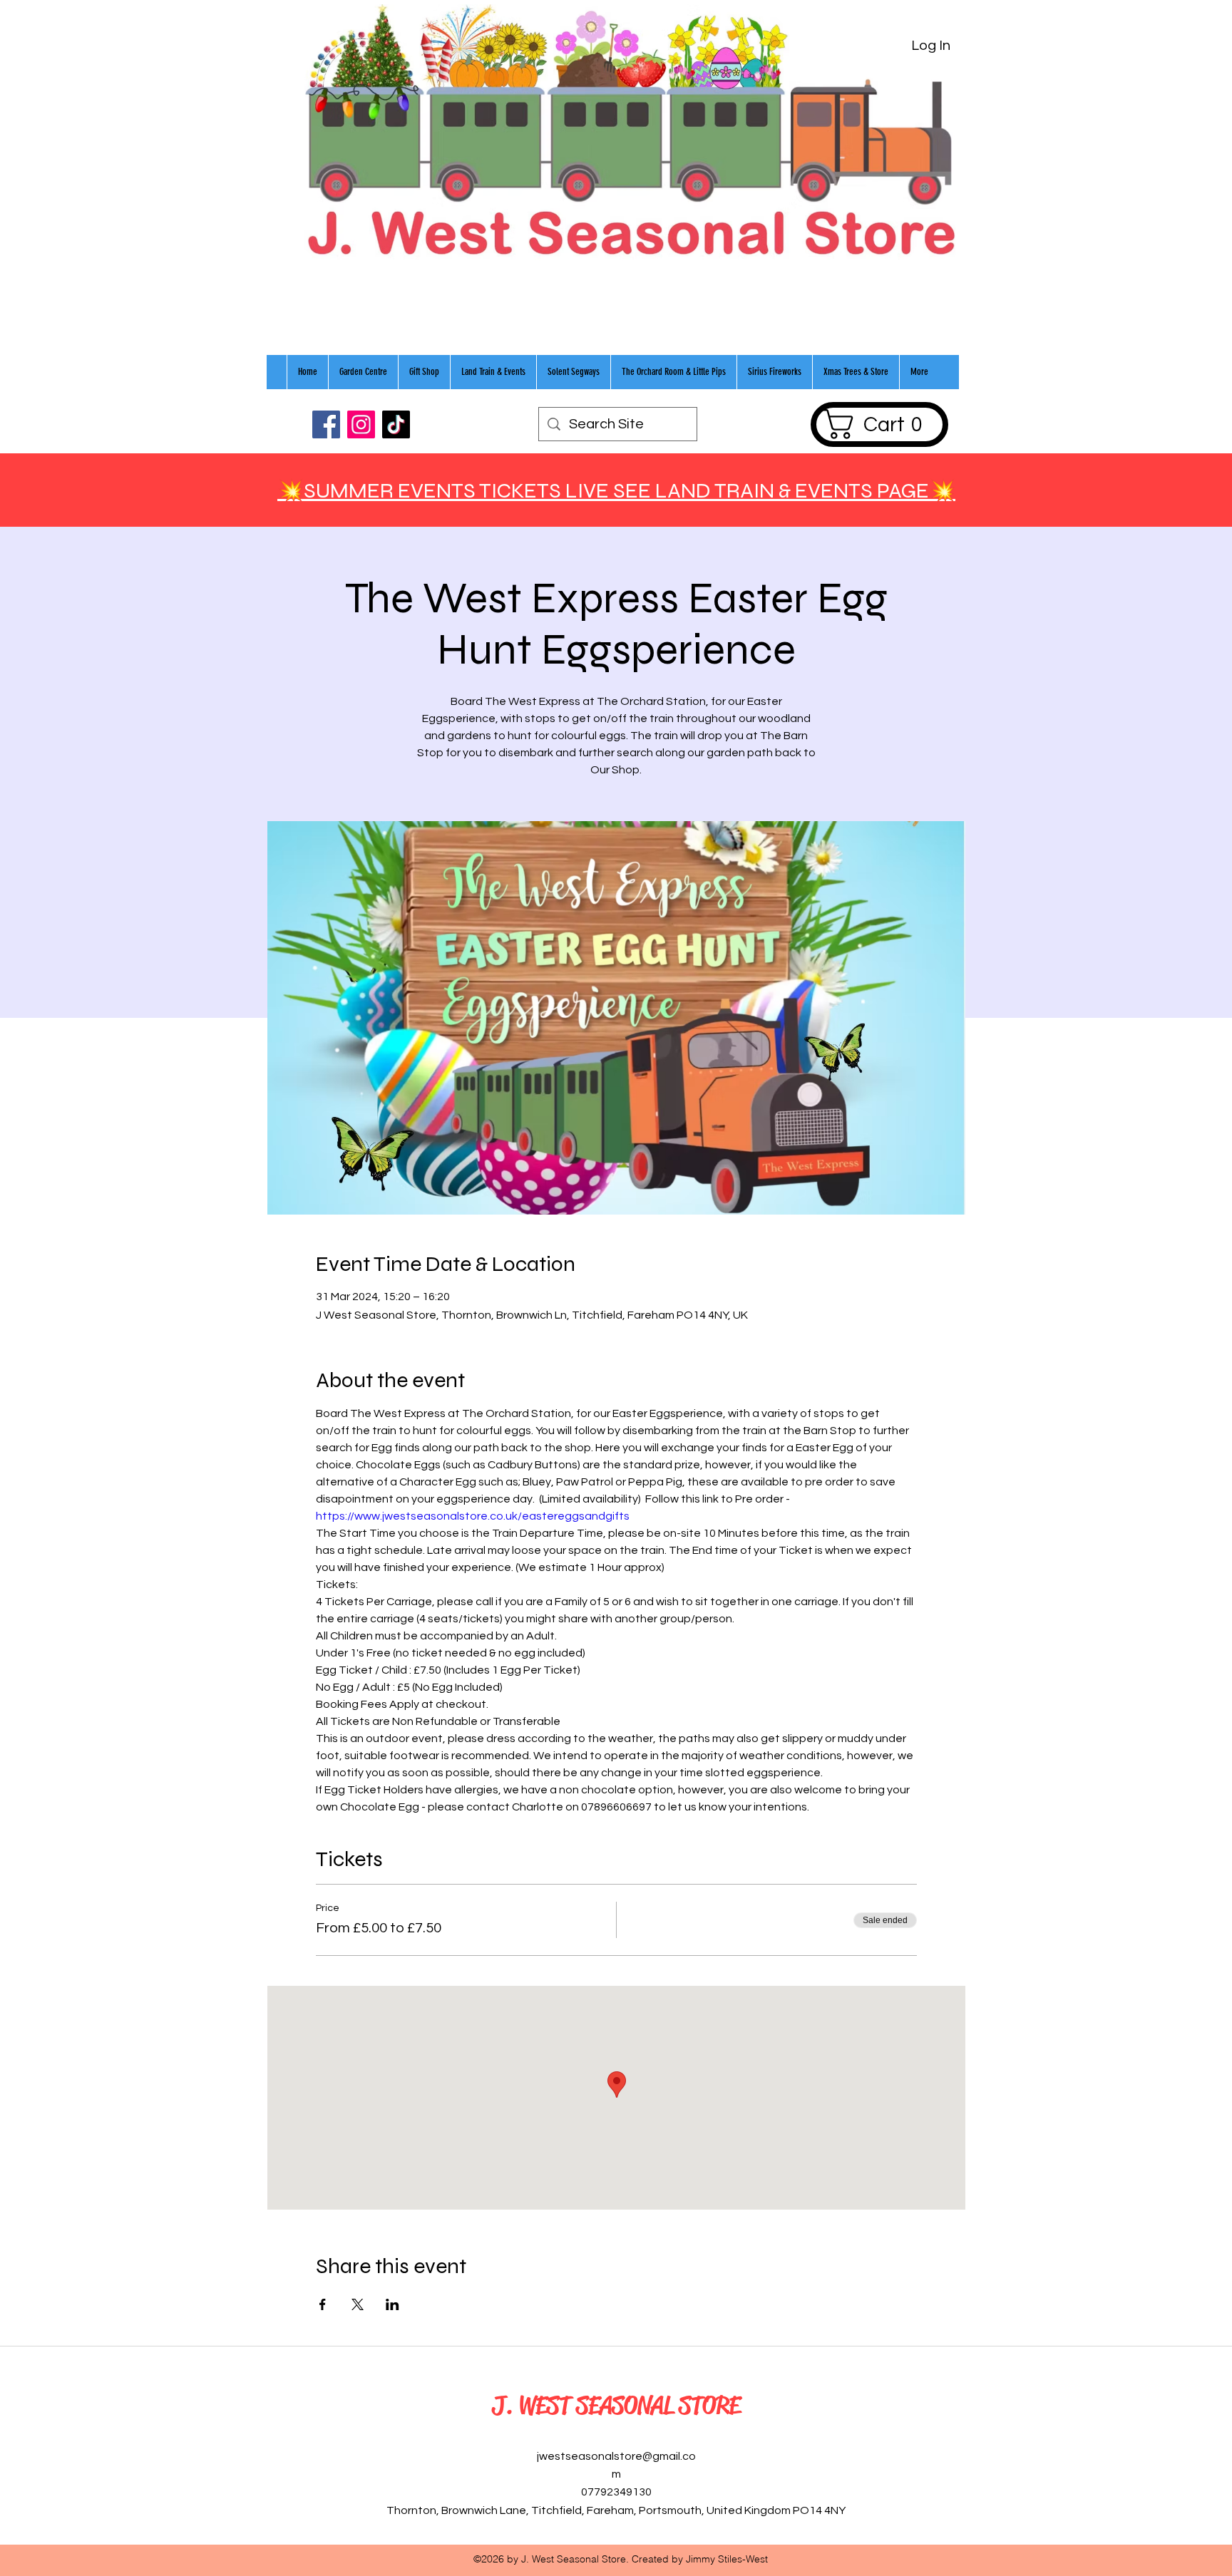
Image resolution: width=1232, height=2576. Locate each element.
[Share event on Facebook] (323, 2304)
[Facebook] (326, 424)
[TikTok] (396, 424)
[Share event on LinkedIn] (392, 2304)
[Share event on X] (358, 2304)
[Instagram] (361, 424)
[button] (879, 424)
